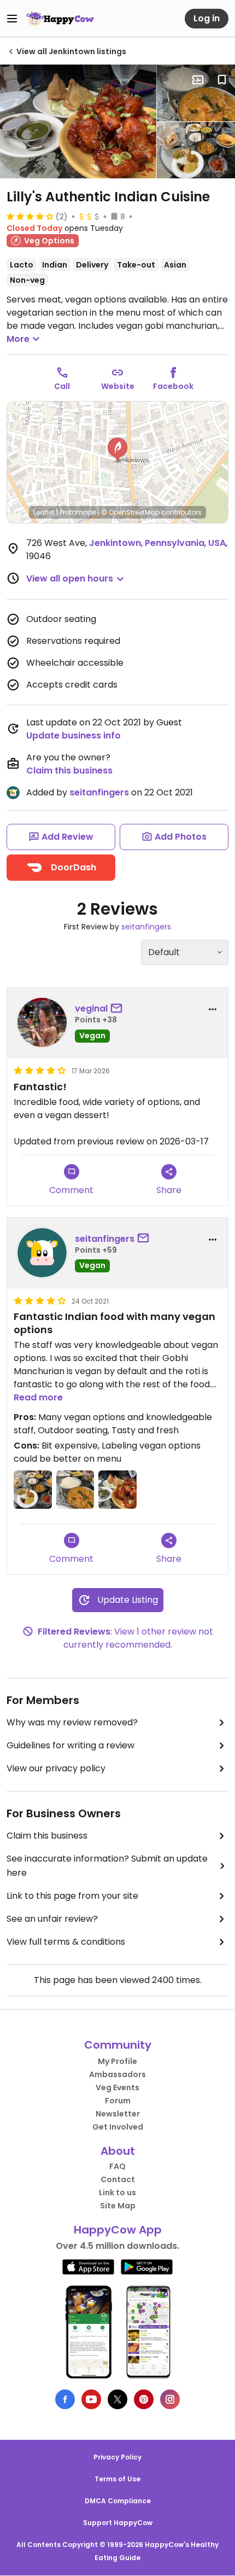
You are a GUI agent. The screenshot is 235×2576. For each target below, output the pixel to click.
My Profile (117, 2061)
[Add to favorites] (222, 80)
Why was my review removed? (72, 1722)
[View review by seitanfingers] (42, 1253)
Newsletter (118, 2114)
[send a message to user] (119, 1009)
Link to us (117, 2193)
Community (118, 2045)
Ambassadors (117, 2074)
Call (62, 386)
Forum (118, 2101)
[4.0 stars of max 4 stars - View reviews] (30, 216)
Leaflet (44, 512)
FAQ (117, 2166)
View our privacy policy (56, 1768)
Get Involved (118, 2127)
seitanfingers (99, 792)
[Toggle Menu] (12, 19)
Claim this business (69, 771)
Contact (118, 2179)
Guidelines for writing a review (70, 1745)
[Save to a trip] (198, 80)
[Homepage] (60, 19)
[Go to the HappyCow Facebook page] (65, 2399)
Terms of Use (117, 2479)
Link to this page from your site (72, 1896)
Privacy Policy (117, 2457)
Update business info (74, 735)
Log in (207, 18)
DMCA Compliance (118, 2501)
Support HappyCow (118, 2523)
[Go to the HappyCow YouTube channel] (91, 2399)
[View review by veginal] (42, 1022)
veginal (91, 1008)
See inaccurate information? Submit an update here (107, 1866)
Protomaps (78, 512)
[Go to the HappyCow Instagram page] (170, 2399)
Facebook (173, 386)
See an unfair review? (52, 1919)
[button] (117, 450)
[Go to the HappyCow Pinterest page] (144, 2399)
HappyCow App (118, 2230)
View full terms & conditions (66, 1942)
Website (118, 386)
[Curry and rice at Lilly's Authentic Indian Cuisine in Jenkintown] (196, 93)
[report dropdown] (213, 1009)
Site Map (118, 2206)
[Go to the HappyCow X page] (117, 2399)
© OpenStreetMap (130, 512)
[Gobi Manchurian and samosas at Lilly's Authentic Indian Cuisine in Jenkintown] (78, 121)
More (18, 339)
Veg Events (117, 2087)
